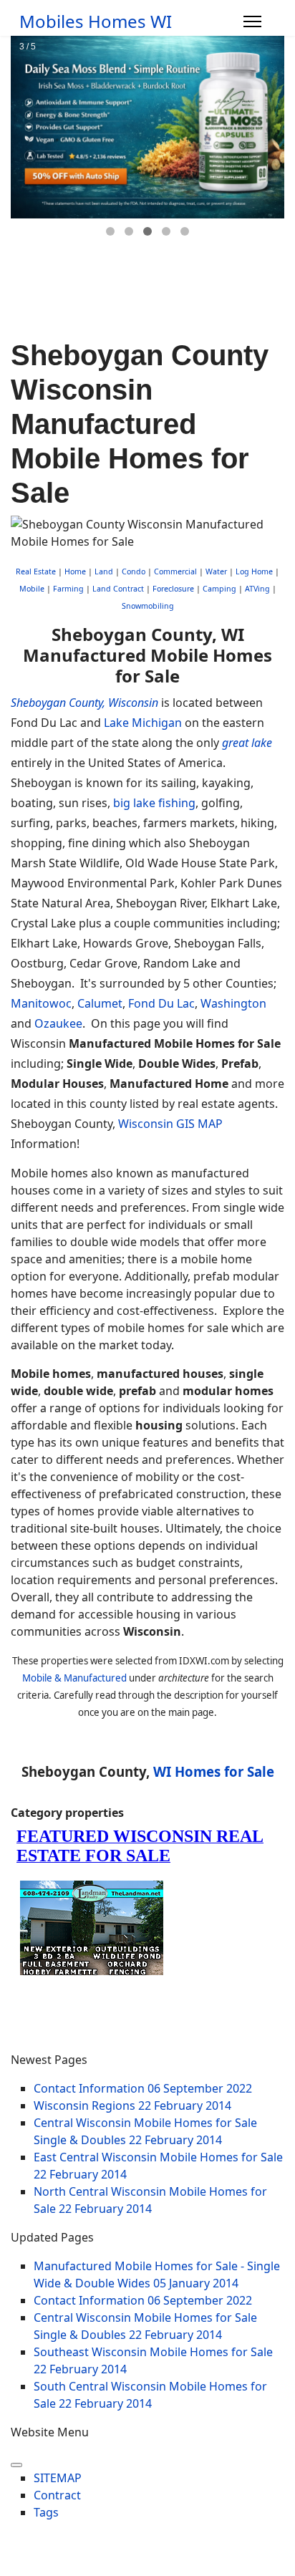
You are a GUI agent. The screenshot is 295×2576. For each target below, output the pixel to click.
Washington (233, 1003)
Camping (219, 589)
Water (216, 571)
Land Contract (118, 589)
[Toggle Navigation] (16, 2465)
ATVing (257, 589)
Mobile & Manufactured (74, 1678)
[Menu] (252, 21)
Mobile (32, 589)
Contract (57, 2495)
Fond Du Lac (161, 1003)
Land (104, 571)
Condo (132, 571)
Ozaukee (58, 1023)
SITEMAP (58, 2478)
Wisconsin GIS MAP (170, 1124)
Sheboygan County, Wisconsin (84, 703)
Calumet (100, 1003)
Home (75, 571)
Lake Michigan (143, 723)
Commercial (175, 571)
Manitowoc (41, 1003)
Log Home (254, 571)
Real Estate (36, 571)
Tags (46, 2512)
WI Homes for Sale (214, 1771)
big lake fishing (154, 803)
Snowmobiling (148, 606)
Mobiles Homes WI (96, 21)
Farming (68, 589)
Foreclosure (173, 589)
